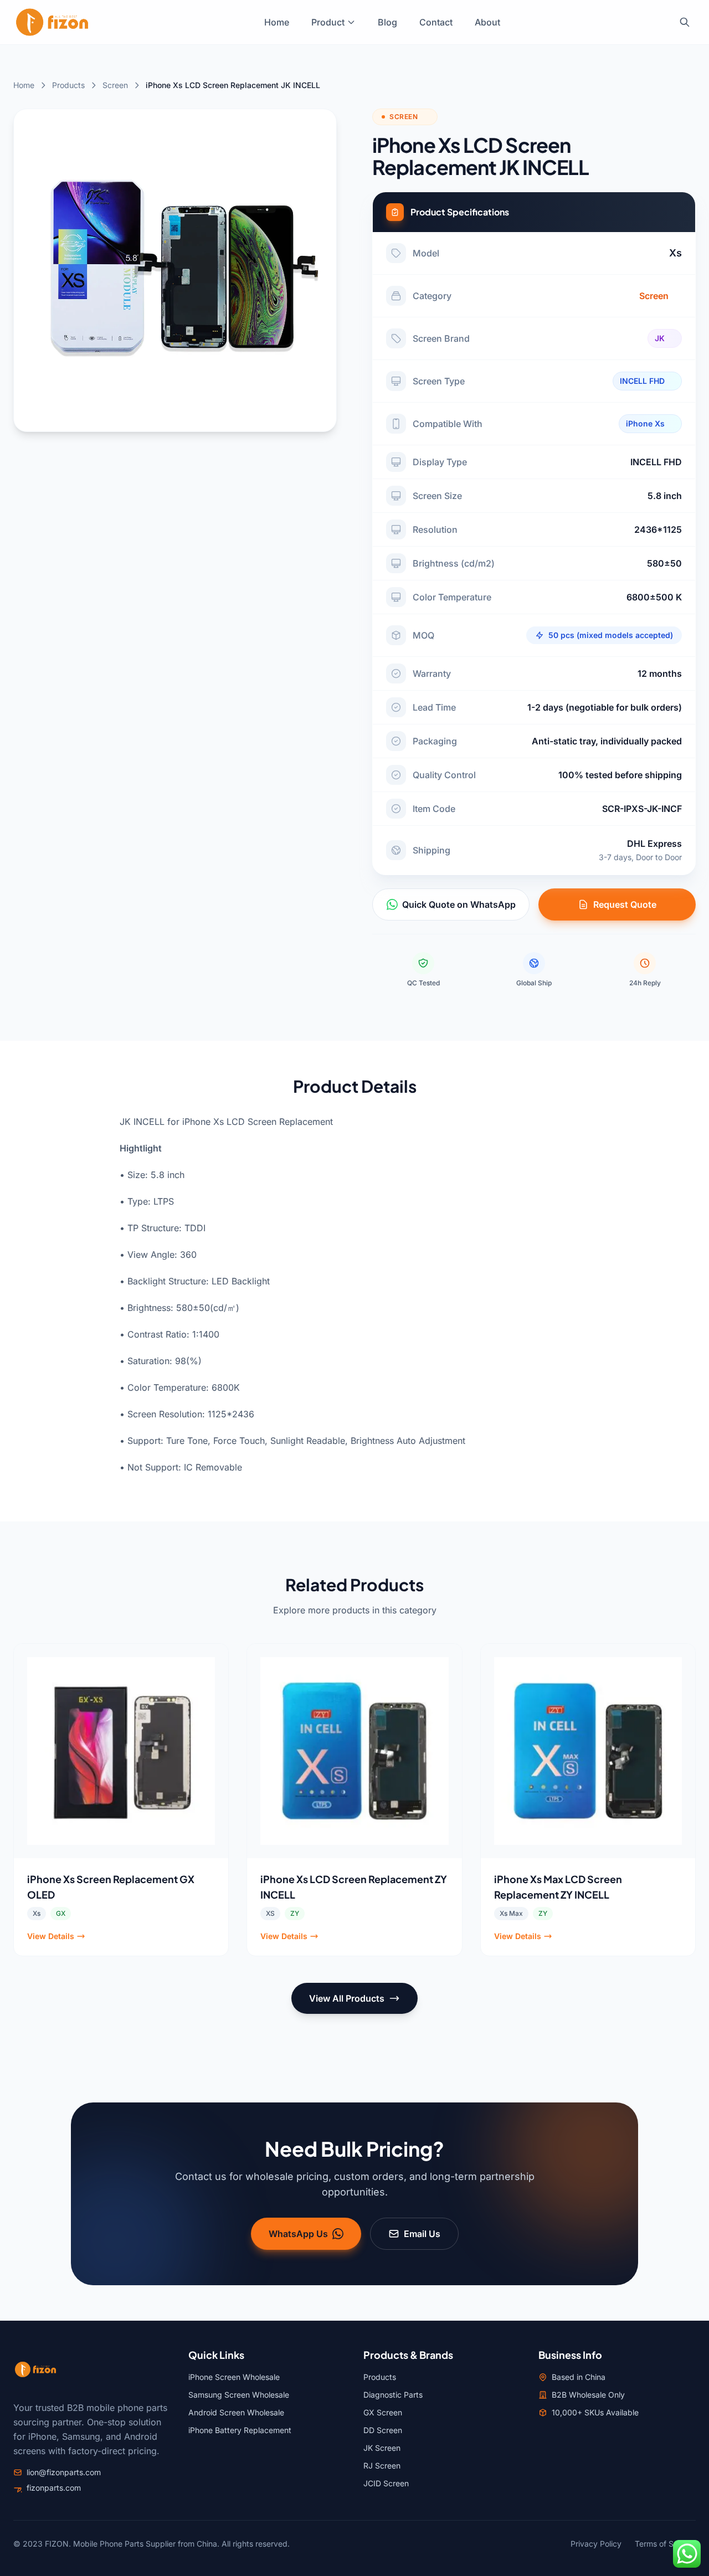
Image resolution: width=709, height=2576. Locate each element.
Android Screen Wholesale (236, 2412)
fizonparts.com (54, 2488)
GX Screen (383, 2412)
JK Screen (382, 2448)
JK (660, 338)
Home (277, 22)
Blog (387, 22)
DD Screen (383, 2430)
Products (68, 85)
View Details (51, 1936)
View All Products (347, 1998)
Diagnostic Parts (393, 2395)
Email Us (422, 2234)
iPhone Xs (645, 423)
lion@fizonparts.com (64, 2472)
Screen (115, 85)
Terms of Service (665, 2544)
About (487, 22)
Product (328, 22)
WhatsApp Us (298, 2234)
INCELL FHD (642, 381)
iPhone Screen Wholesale (234, 2377)
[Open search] (685, 22)
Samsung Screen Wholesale (239, 2395)
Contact (436, 22)
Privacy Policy (596, 2544)
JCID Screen (386, 2483)
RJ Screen (382, 2466)
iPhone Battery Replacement (240, 2430)
